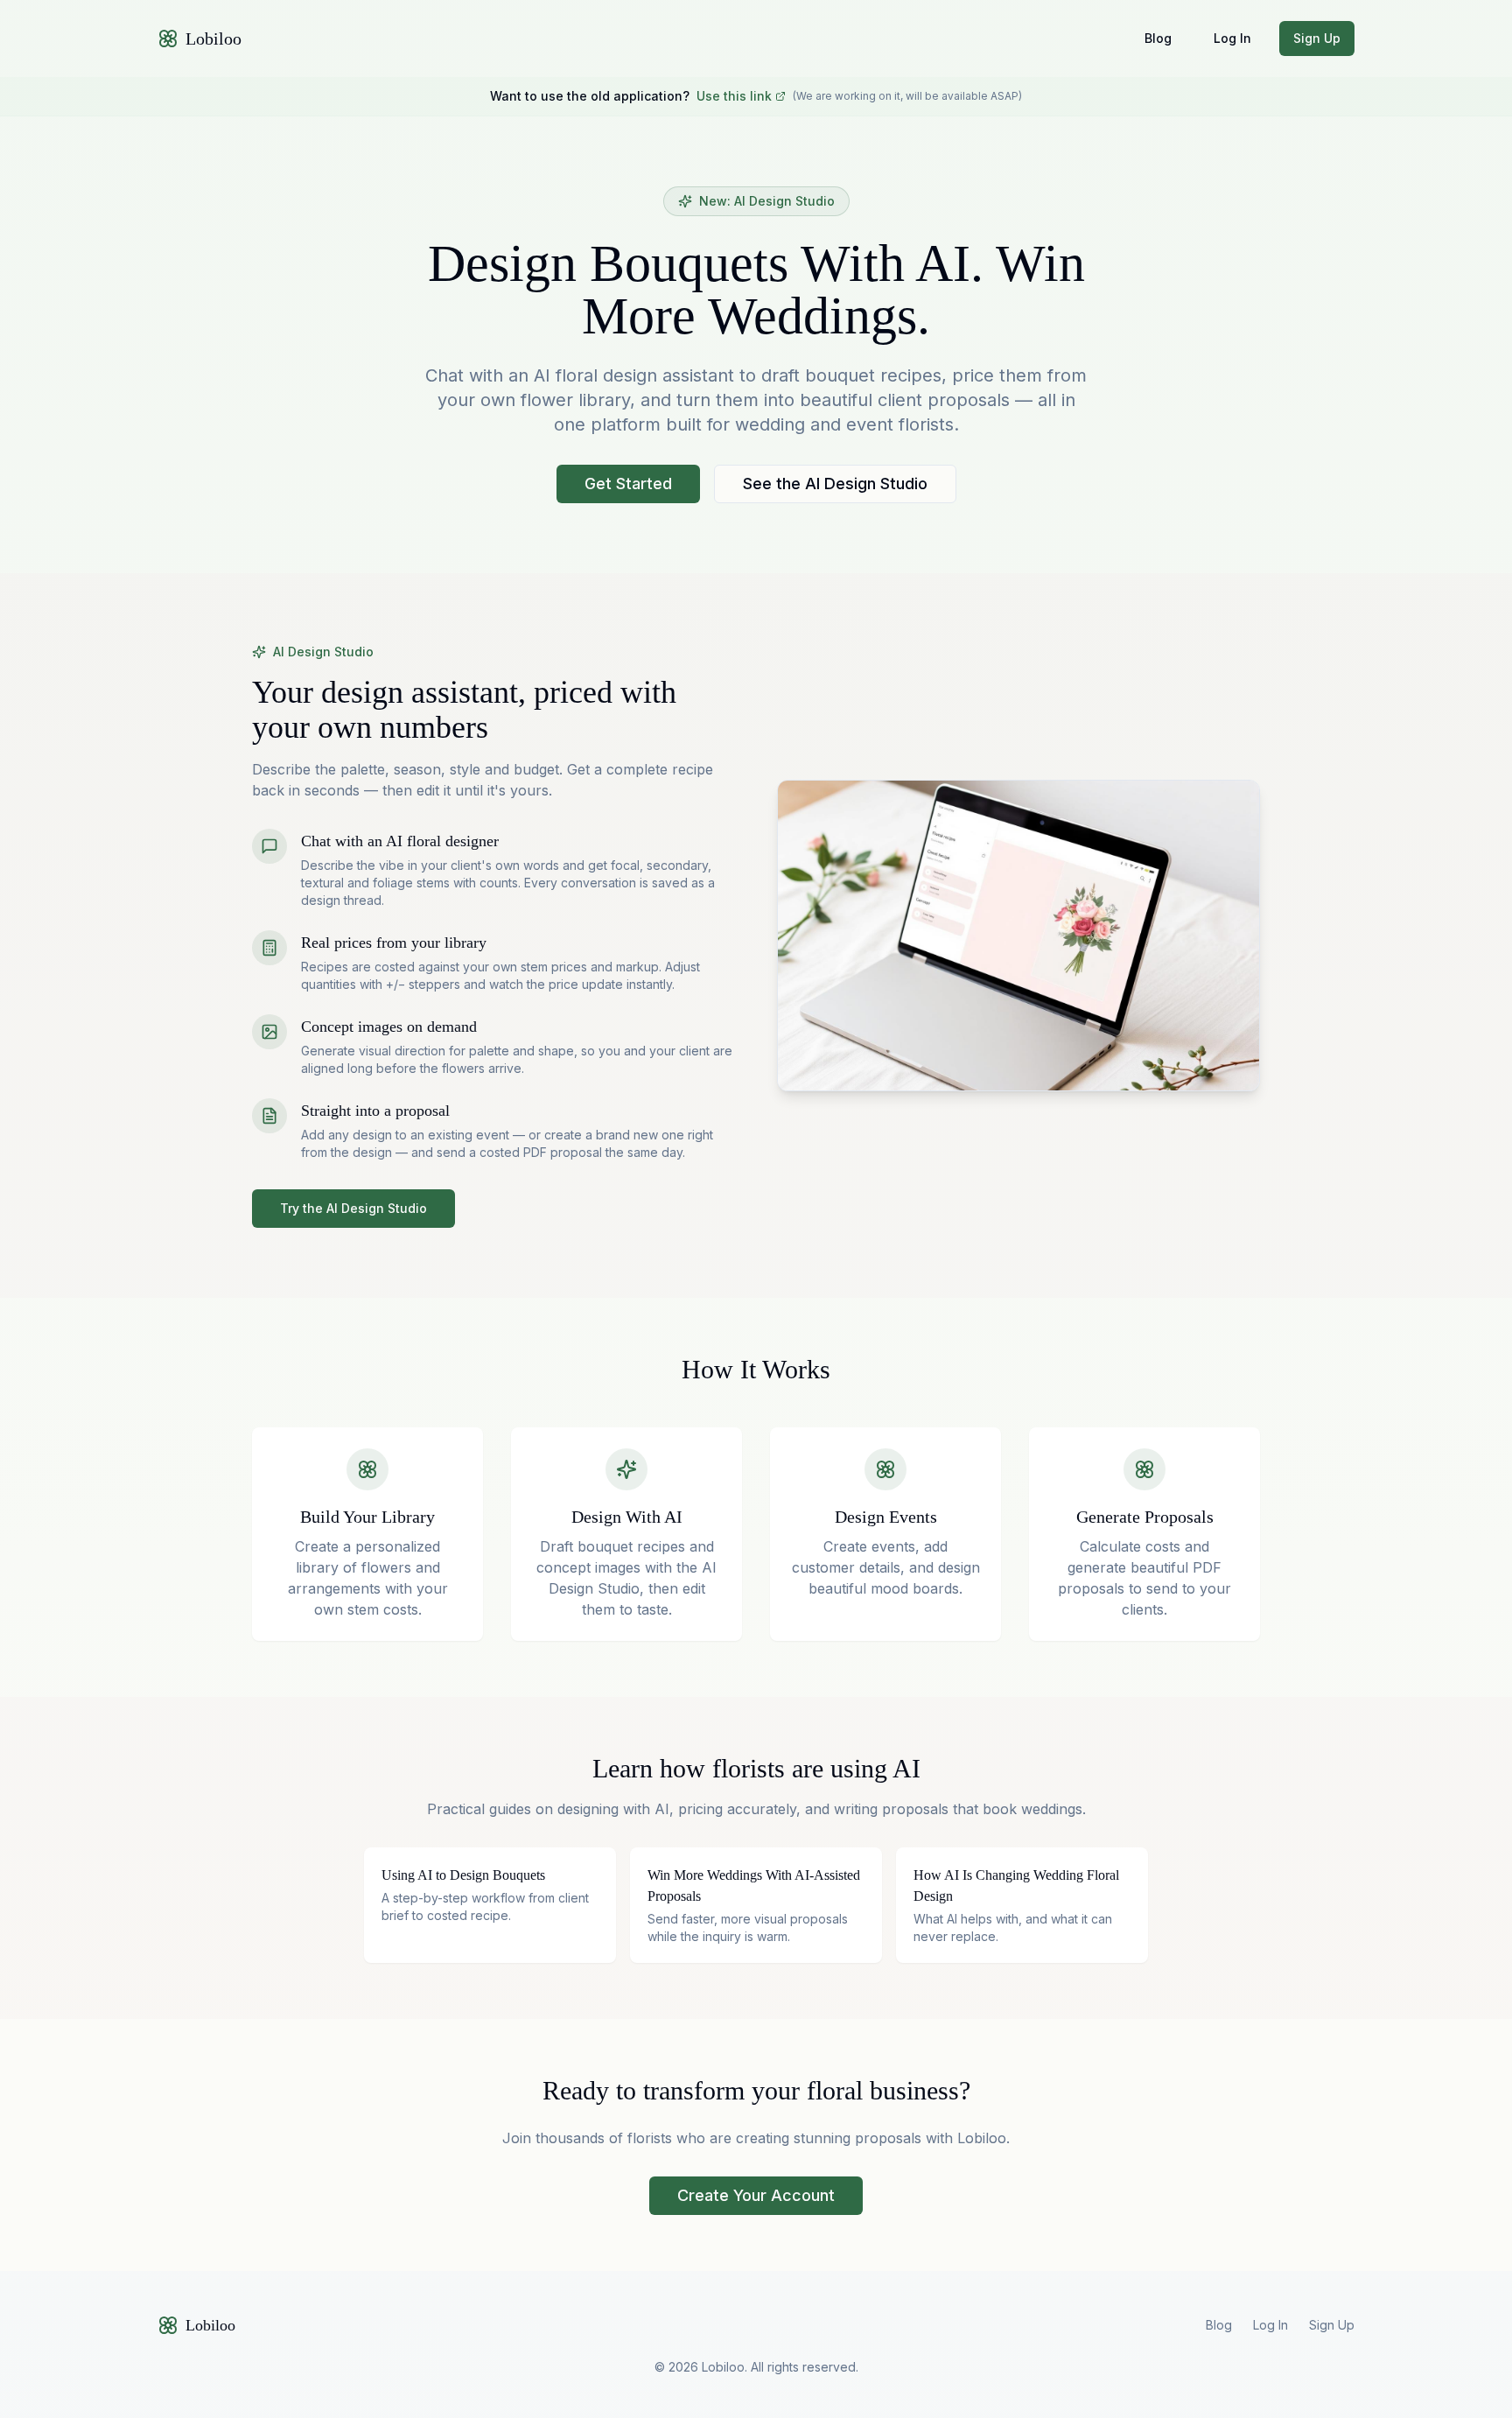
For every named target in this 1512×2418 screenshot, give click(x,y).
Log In (1232, 38)
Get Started (628, 484)
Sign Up (1317, 38)
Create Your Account (756, 2195)
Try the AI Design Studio (353, 1208)
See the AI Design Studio (835, 484)
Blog (1158, 38)
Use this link (734, 96)
